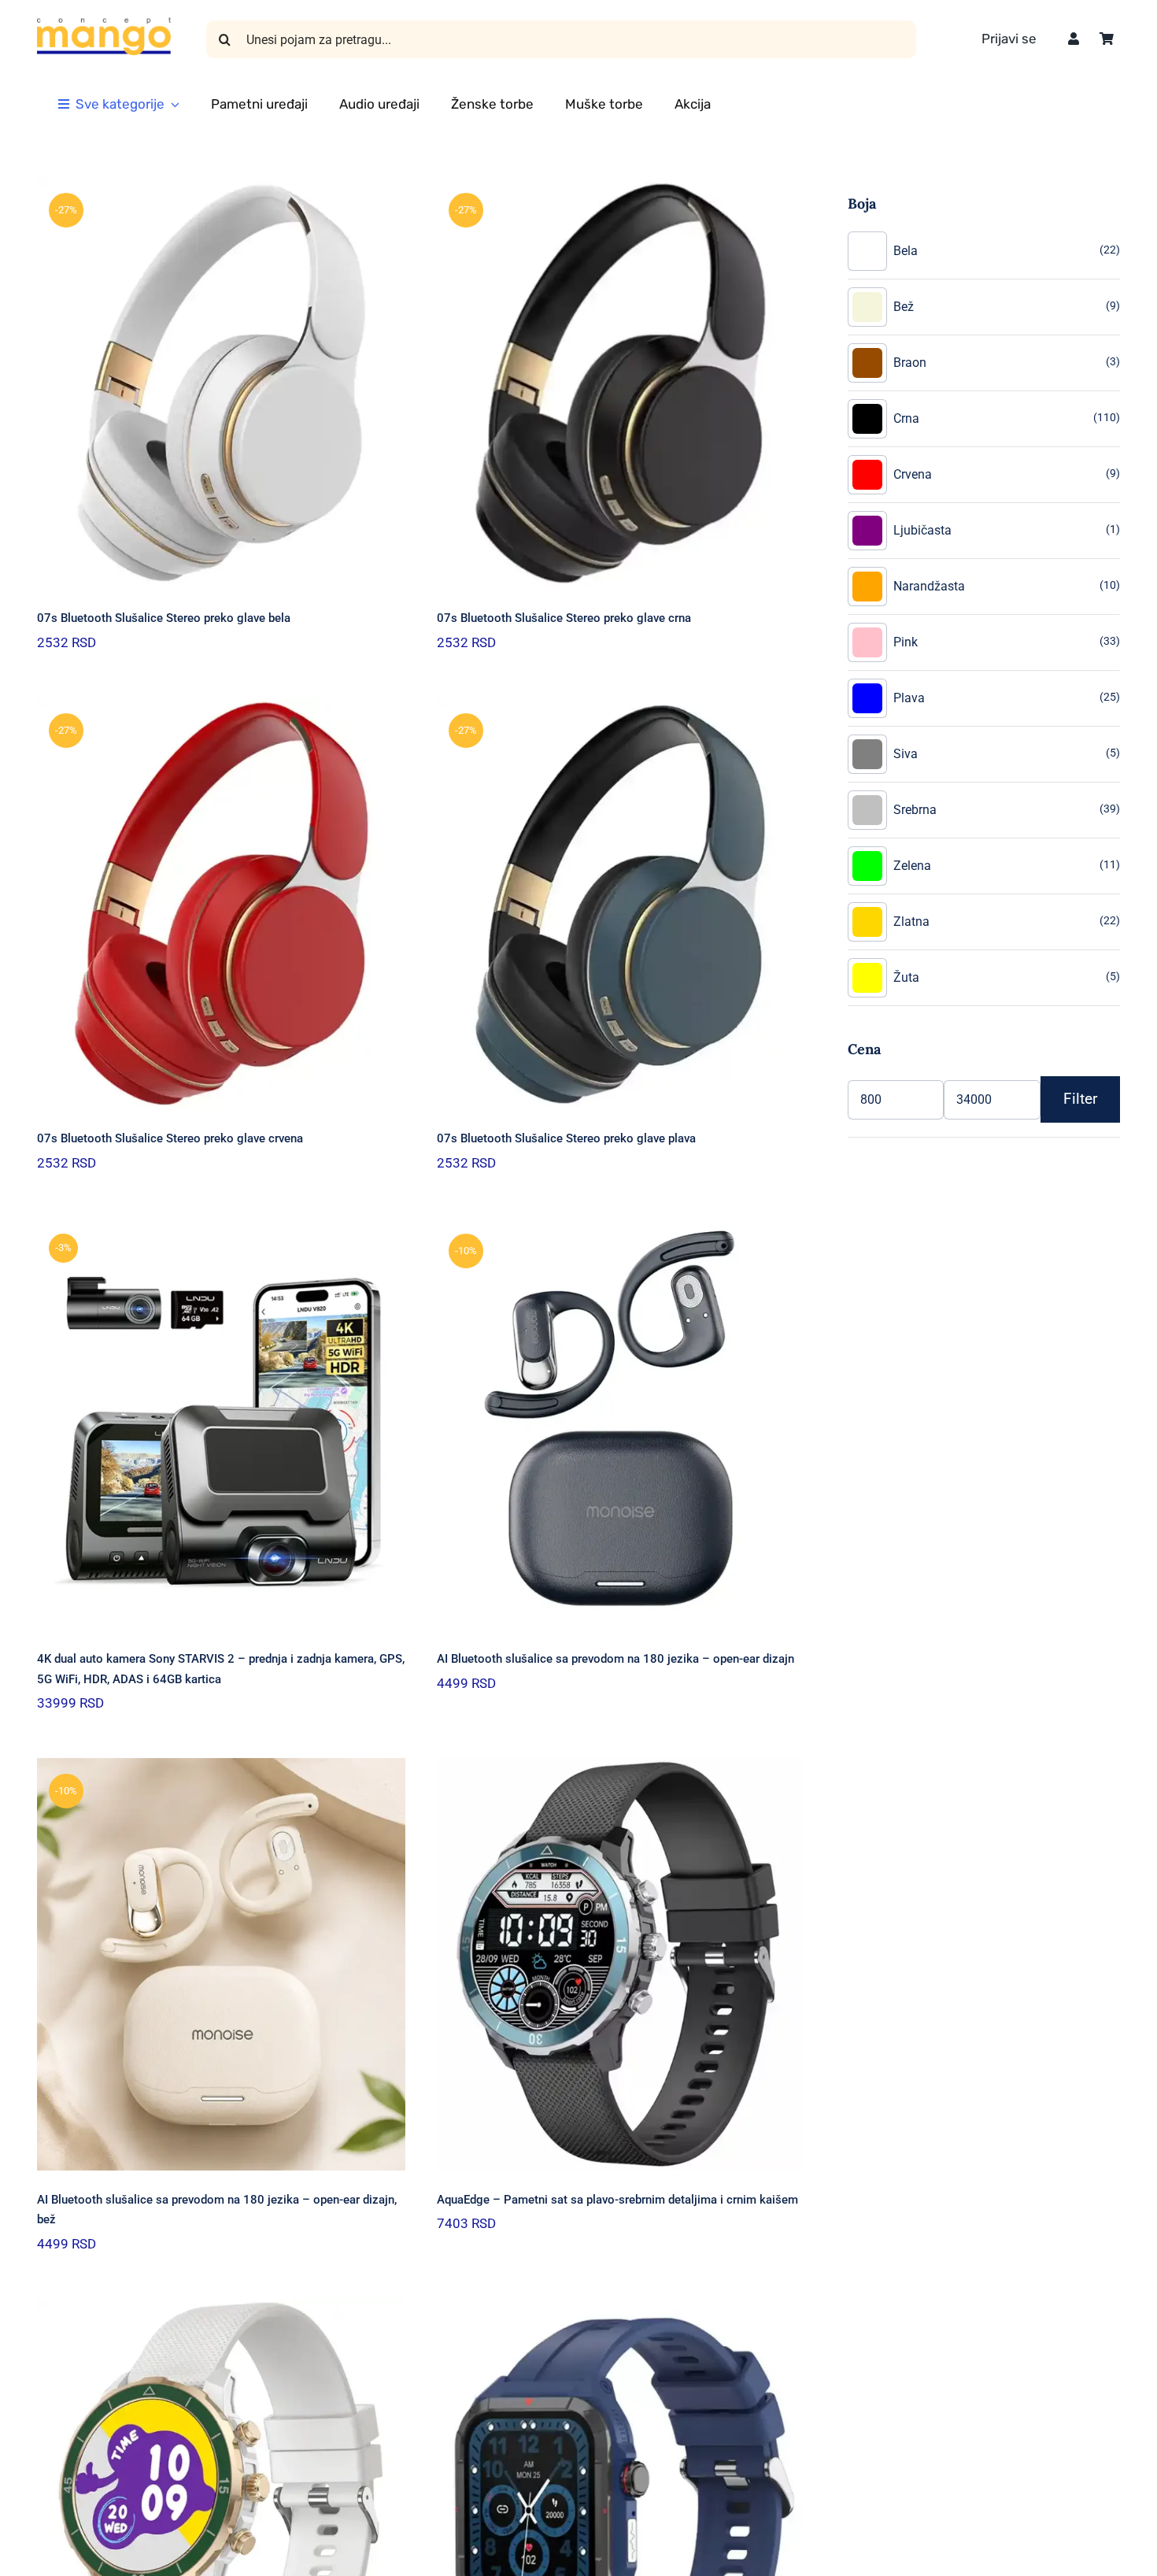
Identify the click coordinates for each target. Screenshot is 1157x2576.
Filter (1080, 1099)
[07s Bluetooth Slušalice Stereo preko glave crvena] (221, 903)
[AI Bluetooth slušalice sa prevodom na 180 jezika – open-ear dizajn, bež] (221, 1964)
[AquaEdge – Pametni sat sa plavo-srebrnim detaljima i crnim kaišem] (621, 1964)
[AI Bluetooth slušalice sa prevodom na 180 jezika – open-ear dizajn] (621, 1424)
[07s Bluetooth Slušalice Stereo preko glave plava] (621, 903)
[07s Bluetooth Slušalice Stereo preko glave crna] (621, 383)
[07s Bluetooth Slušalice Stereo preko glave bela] (221, 383)
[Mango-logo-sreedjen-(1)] (104, 23)
